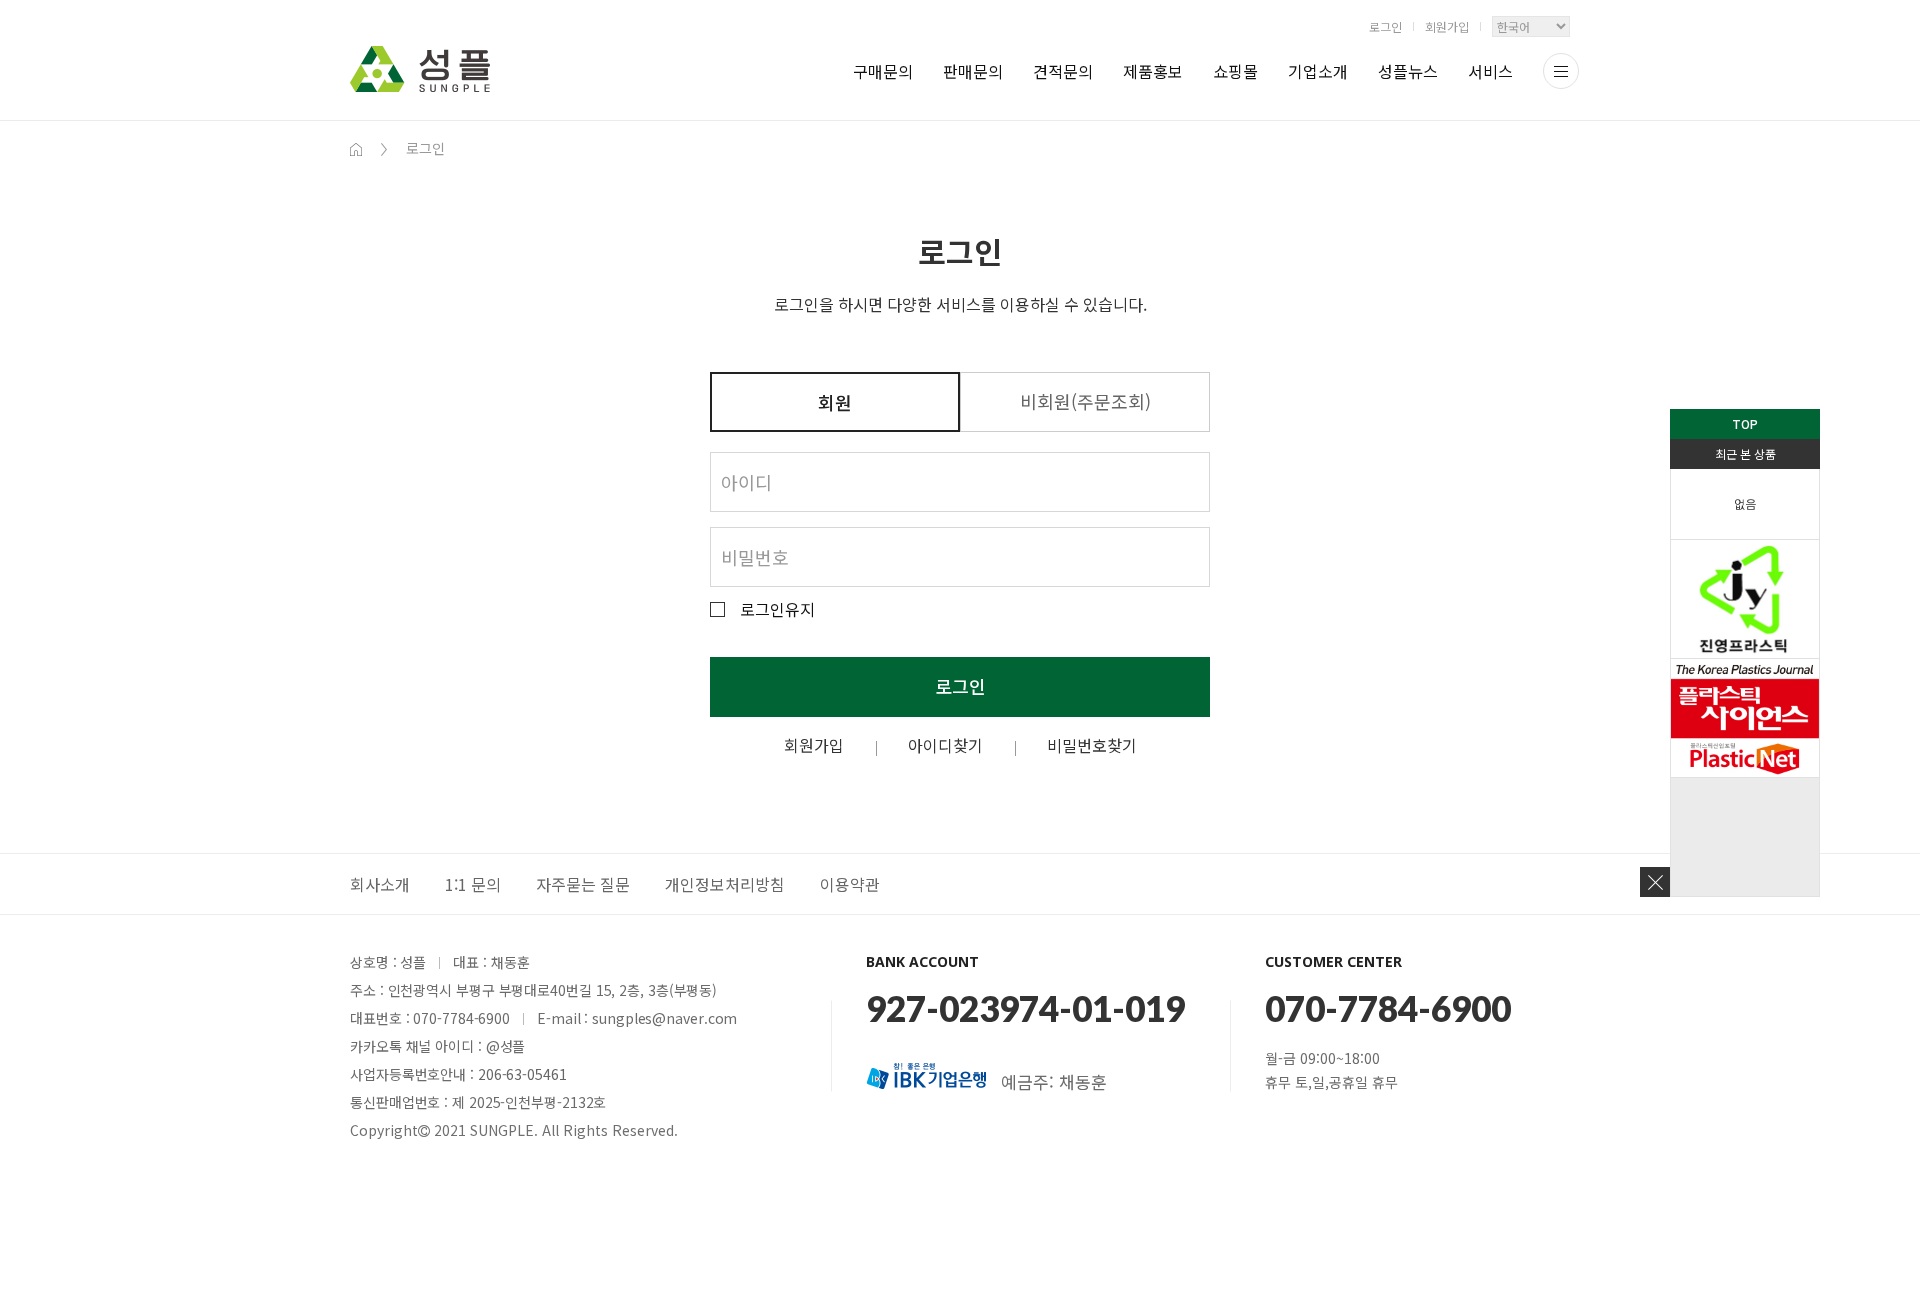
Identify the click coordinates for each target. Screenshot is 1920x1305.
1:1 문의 (473, 884)
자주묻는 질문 (583, 884)
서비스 (1490, 71)
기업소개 (1318, 71)
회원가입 (1447, 26)
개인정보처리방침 (725, 884)
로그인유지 (777, 609)
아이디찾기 (945, 745)
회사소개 (380, 884)
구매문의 (883, 71)
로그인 (1385, 26)
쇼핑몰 (1235, 71)
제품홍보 (1153, 71)
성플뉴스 (1408, 71)
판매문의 (973, 71)
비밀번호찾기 (1092, 745)
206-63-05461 (522, 1074)
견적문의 (1063, 71)
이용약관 (850, 884)
